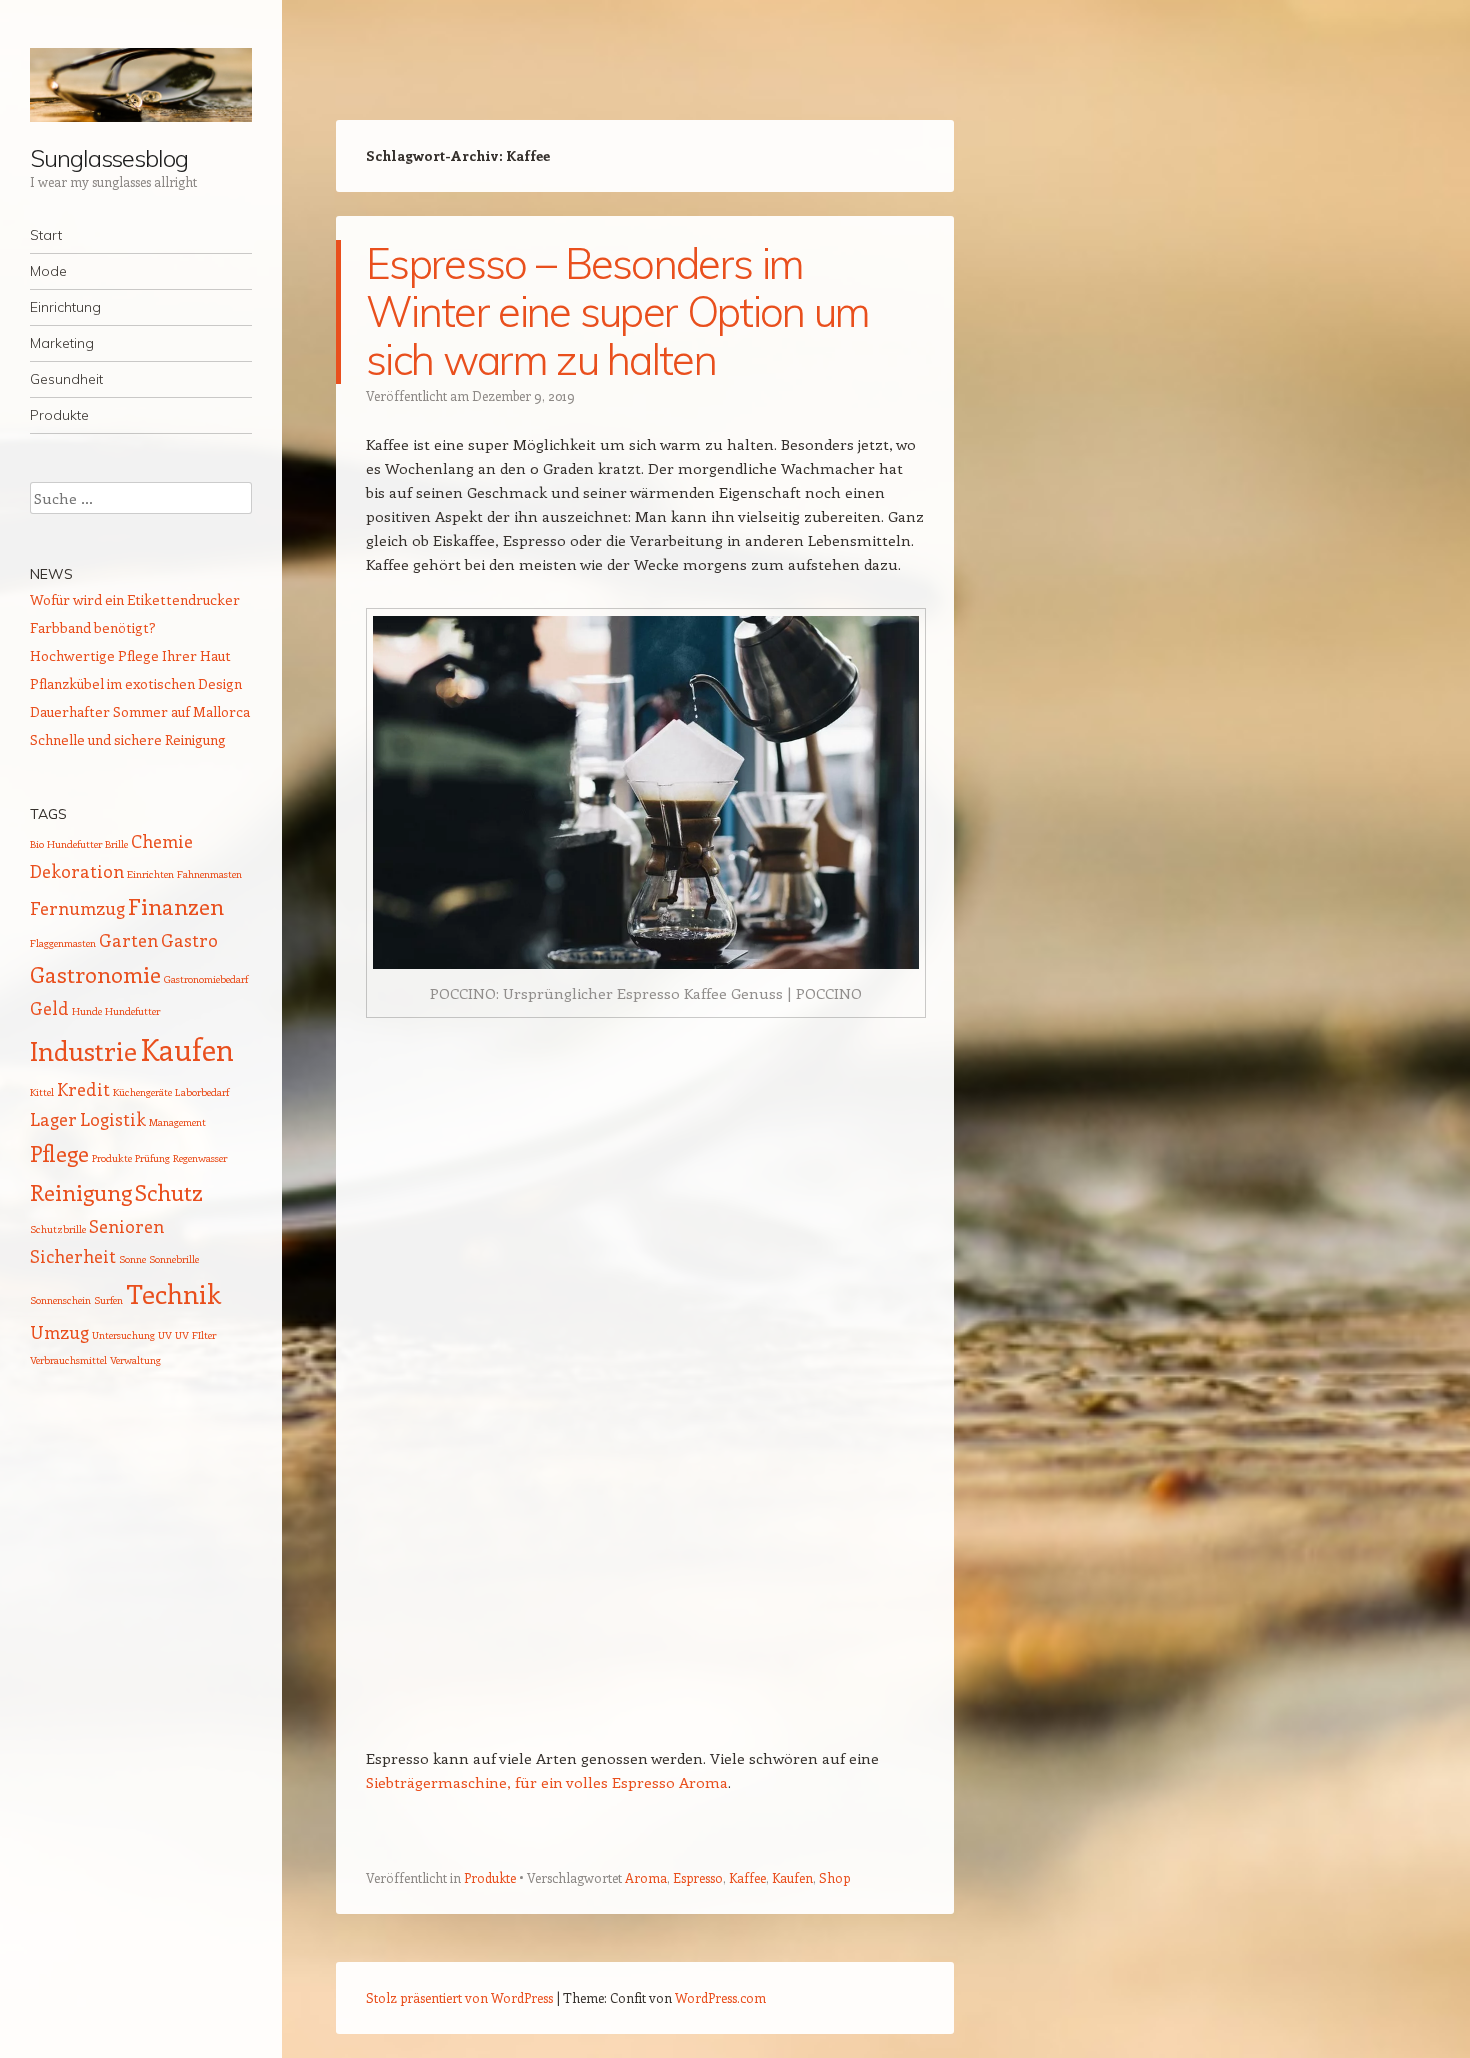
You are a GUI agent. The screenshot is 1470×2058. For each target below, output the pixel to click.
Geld (49, 1008)
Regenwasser (200, 1158)
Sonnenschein (60, 1300)
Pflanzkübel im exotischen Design (136, 683)
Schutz (169, 1192)
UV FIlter (195, 1335)
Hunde (87, 1011)
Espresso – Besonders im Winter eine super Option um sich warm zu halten (618, 311)
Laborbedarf (202, 1092)
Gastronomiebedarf (206, 979)
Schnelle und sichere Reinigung (128, 739)
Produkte (59, 415)
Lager (53, 1119)
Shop (834, 1877)
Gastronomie (95, 974)
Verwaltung (135, 1360)
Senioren (126, 1226)
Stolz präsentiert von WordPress (459, 1997)
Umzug (59, 1332)
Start (46, 235)
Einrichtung (65, 307)
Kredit (83, 1089)
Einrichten (150, 874)
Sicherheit (73, 1256)
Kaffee (747, 1877)
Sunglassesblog (109, 158)
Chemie (162, 841)
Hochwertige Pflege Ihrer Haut (130, 655)
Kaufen (792, 1877)
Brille (116, 844)
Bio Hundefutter (66, 844)
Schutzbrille (58, 1229)
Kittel (42, 1092)
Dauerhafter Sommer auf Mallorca (140, 711)
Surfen (108, 1300)
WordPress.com (720, 1997)
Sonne (132, 1259)
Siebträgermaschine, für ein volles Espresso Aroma (547, 1782)
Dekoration (77, 871)
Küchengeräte (142, 1092)
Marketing (62, 343)
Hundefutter (132, 1011)
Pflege (59, 1153)
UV (165, 1335)
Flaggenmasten (63, 943)
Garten (128, 940)
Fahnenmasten (209, 874)
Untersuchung (123, 1335)
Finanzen (176, 906)
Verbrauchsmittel (68, 1360)
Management (177, 1122)
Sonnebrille (174, 1259)
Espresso (698, 1877)
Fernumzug (77, 908)
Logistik (113, 1119)
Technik (173, 1293)
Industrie (83, 1050)
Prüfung (152, 1158)
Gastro (189, 940)
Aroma (646, 1877)
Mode (48, 271)
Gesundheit (66, 379)
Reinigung (81, 1192)
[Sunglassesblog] (141, 85)
